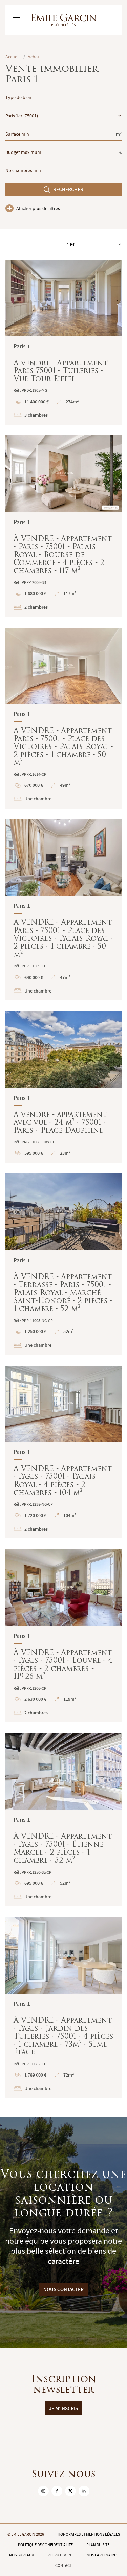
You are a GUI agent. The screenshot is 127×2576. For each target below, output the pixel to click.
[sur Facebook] (57, 2491)
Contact (63, 2565)
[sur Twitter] (70, 2491)
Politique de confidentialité (45, 2545)
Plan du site (98, 2545)
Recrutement (60, 2555)
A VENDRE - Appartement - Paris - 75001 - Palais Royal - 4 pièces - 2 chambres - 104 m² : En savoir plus (63, 1452)
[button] (15, 298)
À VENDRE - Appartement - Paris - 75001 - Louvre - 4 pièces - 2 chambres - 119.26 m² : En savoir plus (63, 1636)
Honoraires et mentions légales (89, 2534)
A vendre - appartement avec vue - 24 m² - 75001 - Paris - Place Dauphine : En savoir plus (63, 1087)
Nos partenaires (102, 2555)
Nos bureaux (22, 2555)
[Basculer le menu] (16, 20)
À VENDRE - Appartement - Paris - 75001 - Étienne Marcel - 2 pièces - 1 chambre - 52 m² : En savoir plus (63, 1820)
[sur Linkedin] (84, 2491)
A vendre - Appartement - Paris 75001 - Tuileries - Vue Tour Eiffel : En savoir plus (63, 342)
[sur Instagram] (43, 2491)
